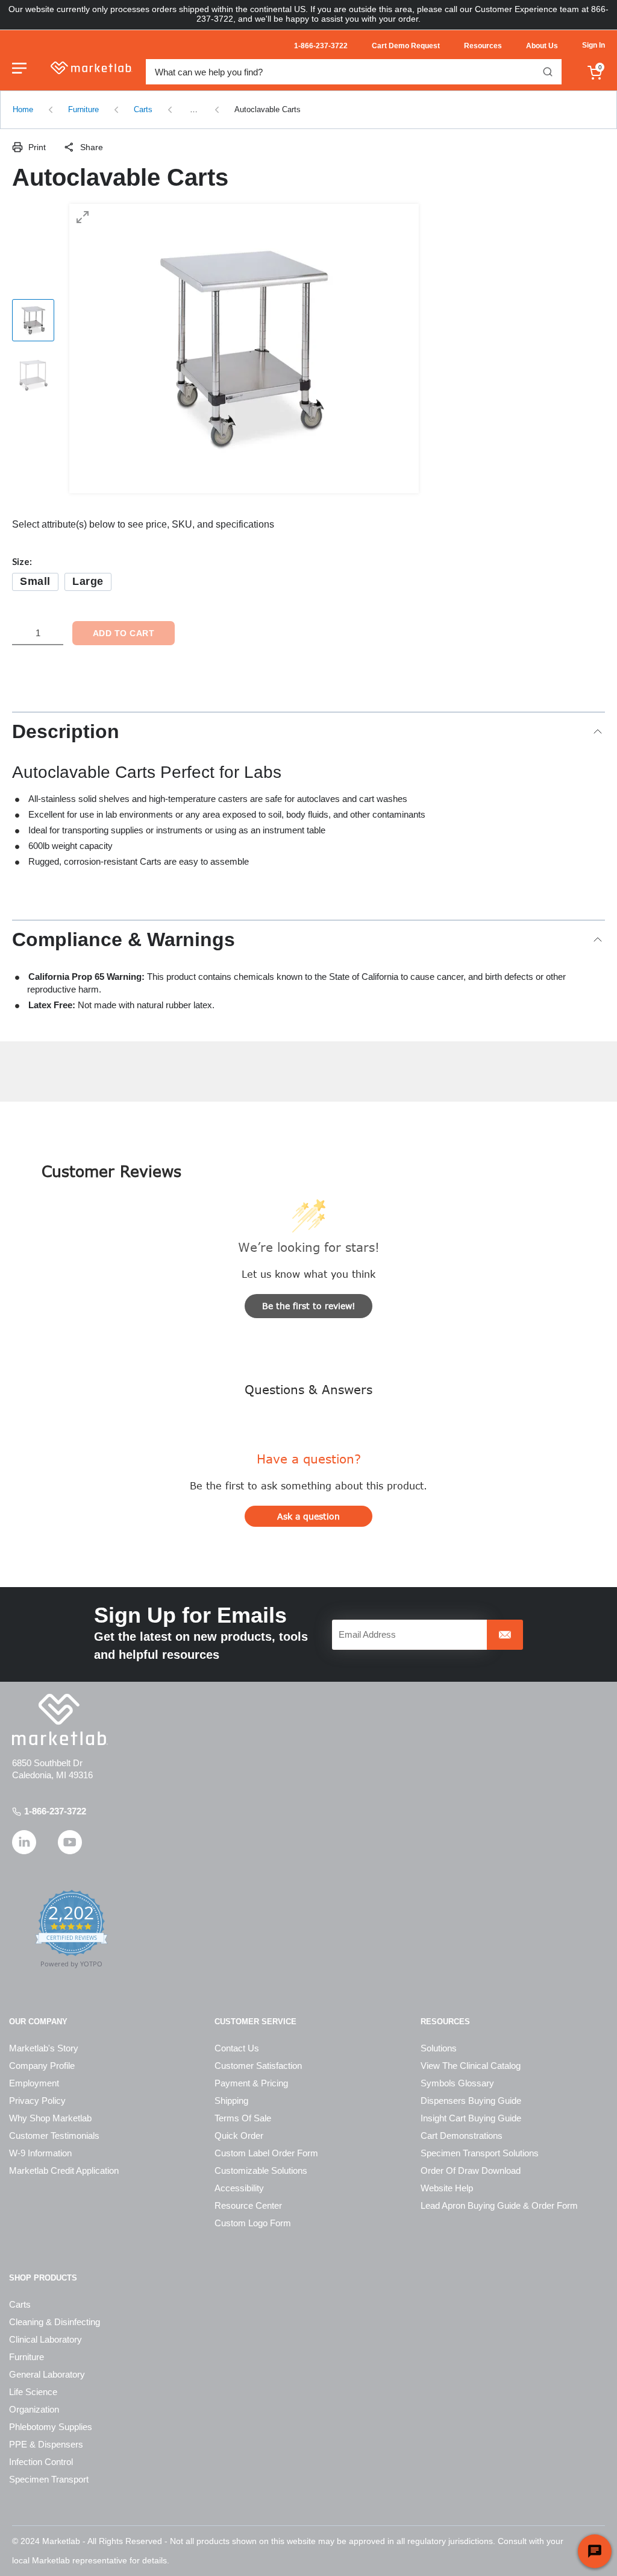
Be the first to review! (309, 1306)
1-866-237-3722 (55, 1811)
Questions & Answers (308, 1389)
